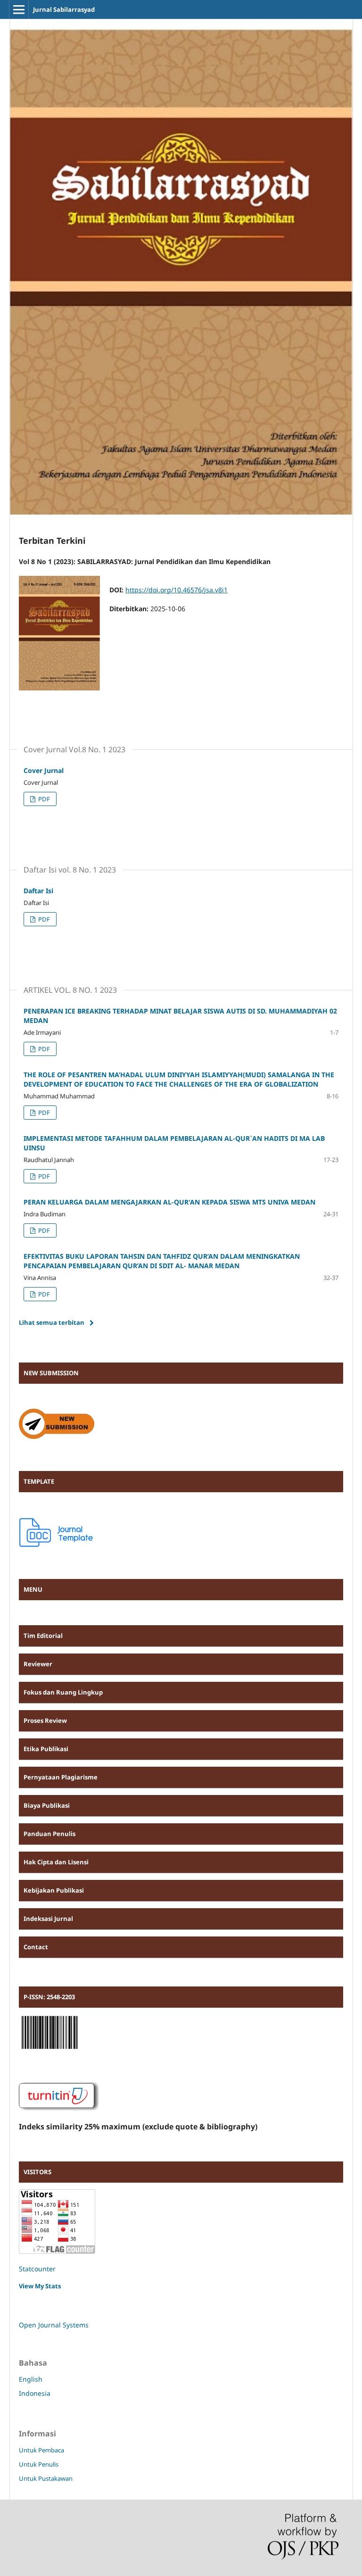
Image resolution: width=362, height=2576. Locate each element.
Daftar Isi (38, 891)
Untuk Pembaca (41, 2450)
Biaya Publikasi (47, 1805)
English (31, 2379)
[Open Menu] (19, 9)
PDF (43, 799)
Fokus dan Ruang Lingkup (63, 1692)
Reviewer (38, 1664)
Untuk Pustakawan (46, 2478)
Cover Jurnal (44, 770)
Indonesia (35, 2393)
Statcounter (37, 2269)
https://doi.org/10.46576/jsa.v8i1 (177, 590)
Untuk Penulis (39, 2464)
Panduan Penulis (49, 1834)
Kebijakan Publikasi (54, 1890)
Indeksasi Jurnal (48, 1919)
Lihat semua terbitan (52, 1322)
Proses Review (45, 1720)
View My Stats (40, 2286)
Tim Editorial (43, 1636)
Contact (36, 1947)
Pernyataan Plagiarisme (61, 1777)
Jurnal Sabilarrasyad (64, 9)
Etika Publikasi (46, 1749)
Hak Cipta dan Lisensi (56, 1862)
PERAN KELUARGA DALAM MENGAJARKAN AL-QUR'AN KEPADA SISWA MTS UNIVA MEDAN (169, 1202)
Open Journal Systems (54, 2325)
